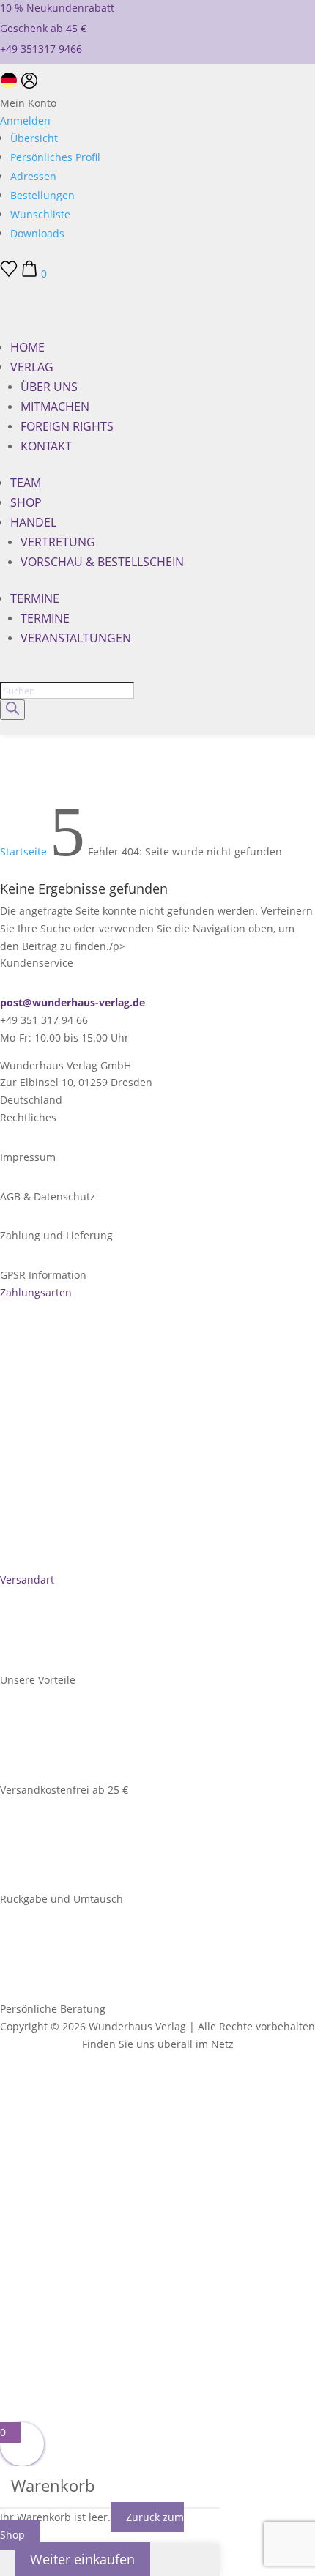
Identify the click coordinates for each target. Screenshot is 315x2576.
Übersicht (34, 138)
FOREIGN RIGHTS (67, 426)
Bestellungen (42, 195)
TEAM (26, 483)
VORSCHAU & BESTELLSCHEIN (102, 562)
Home (27, 347)
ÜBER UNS (49, 387)
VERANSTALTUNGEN (76, 638)
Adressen (33, 176)
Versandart (27, 1580)
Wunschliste (40, 214)
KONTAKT (46, 446)
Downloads (37, 233)
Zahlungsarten (36, 1292)
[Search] (12, 710)
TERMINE (35, 598)
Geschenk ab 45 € (43, 28)
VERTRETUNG (58, 542)
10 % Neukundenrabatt (57, 8)
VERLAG (32, 367)
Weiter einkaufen (82, 2559)
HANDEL (33, 522)
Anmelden (25, 120)
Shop (26, 502)
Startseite (23, 851)
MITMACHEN (55, 407)
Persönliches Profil (55, 157)
